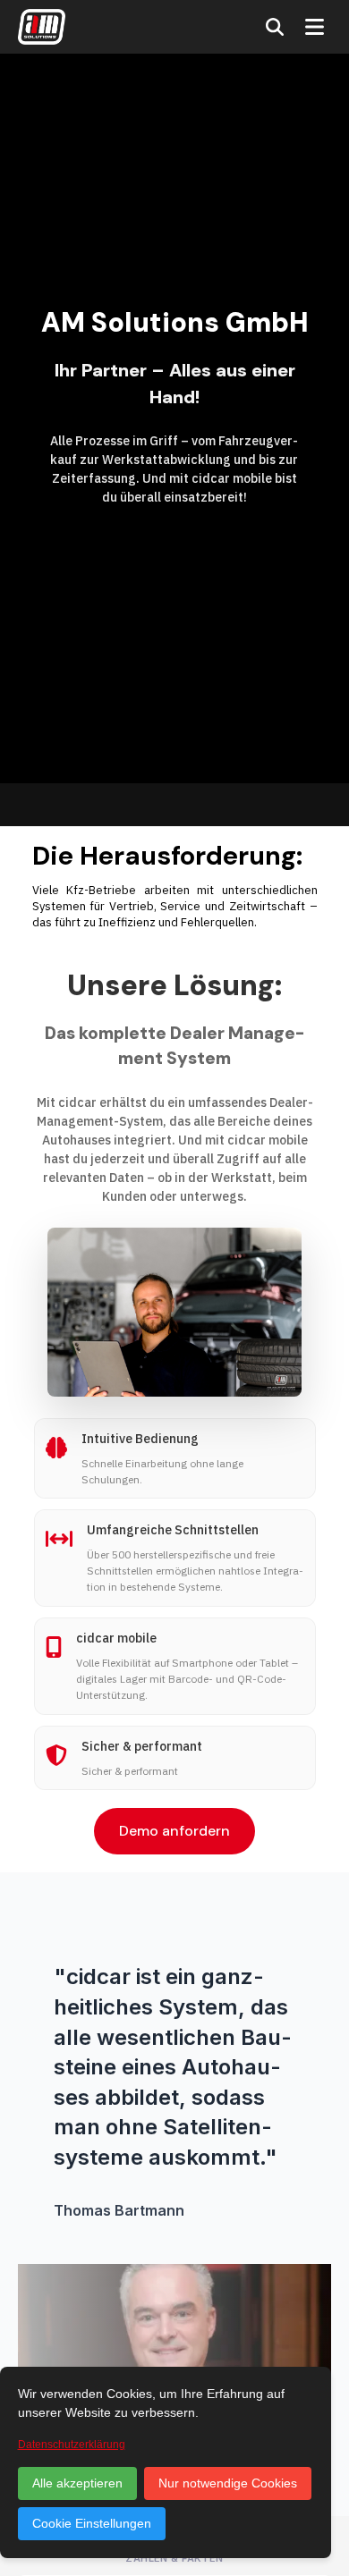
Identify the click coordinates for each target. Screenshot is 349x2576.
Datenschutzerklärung (72, 2445)
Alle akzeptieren (77, 2483)
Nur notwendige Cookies (228, 2483)
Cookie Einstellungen (92, 2523)
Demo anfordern (174, 1831)
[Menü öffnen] (315, 27)
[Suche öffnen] (275, 27)
